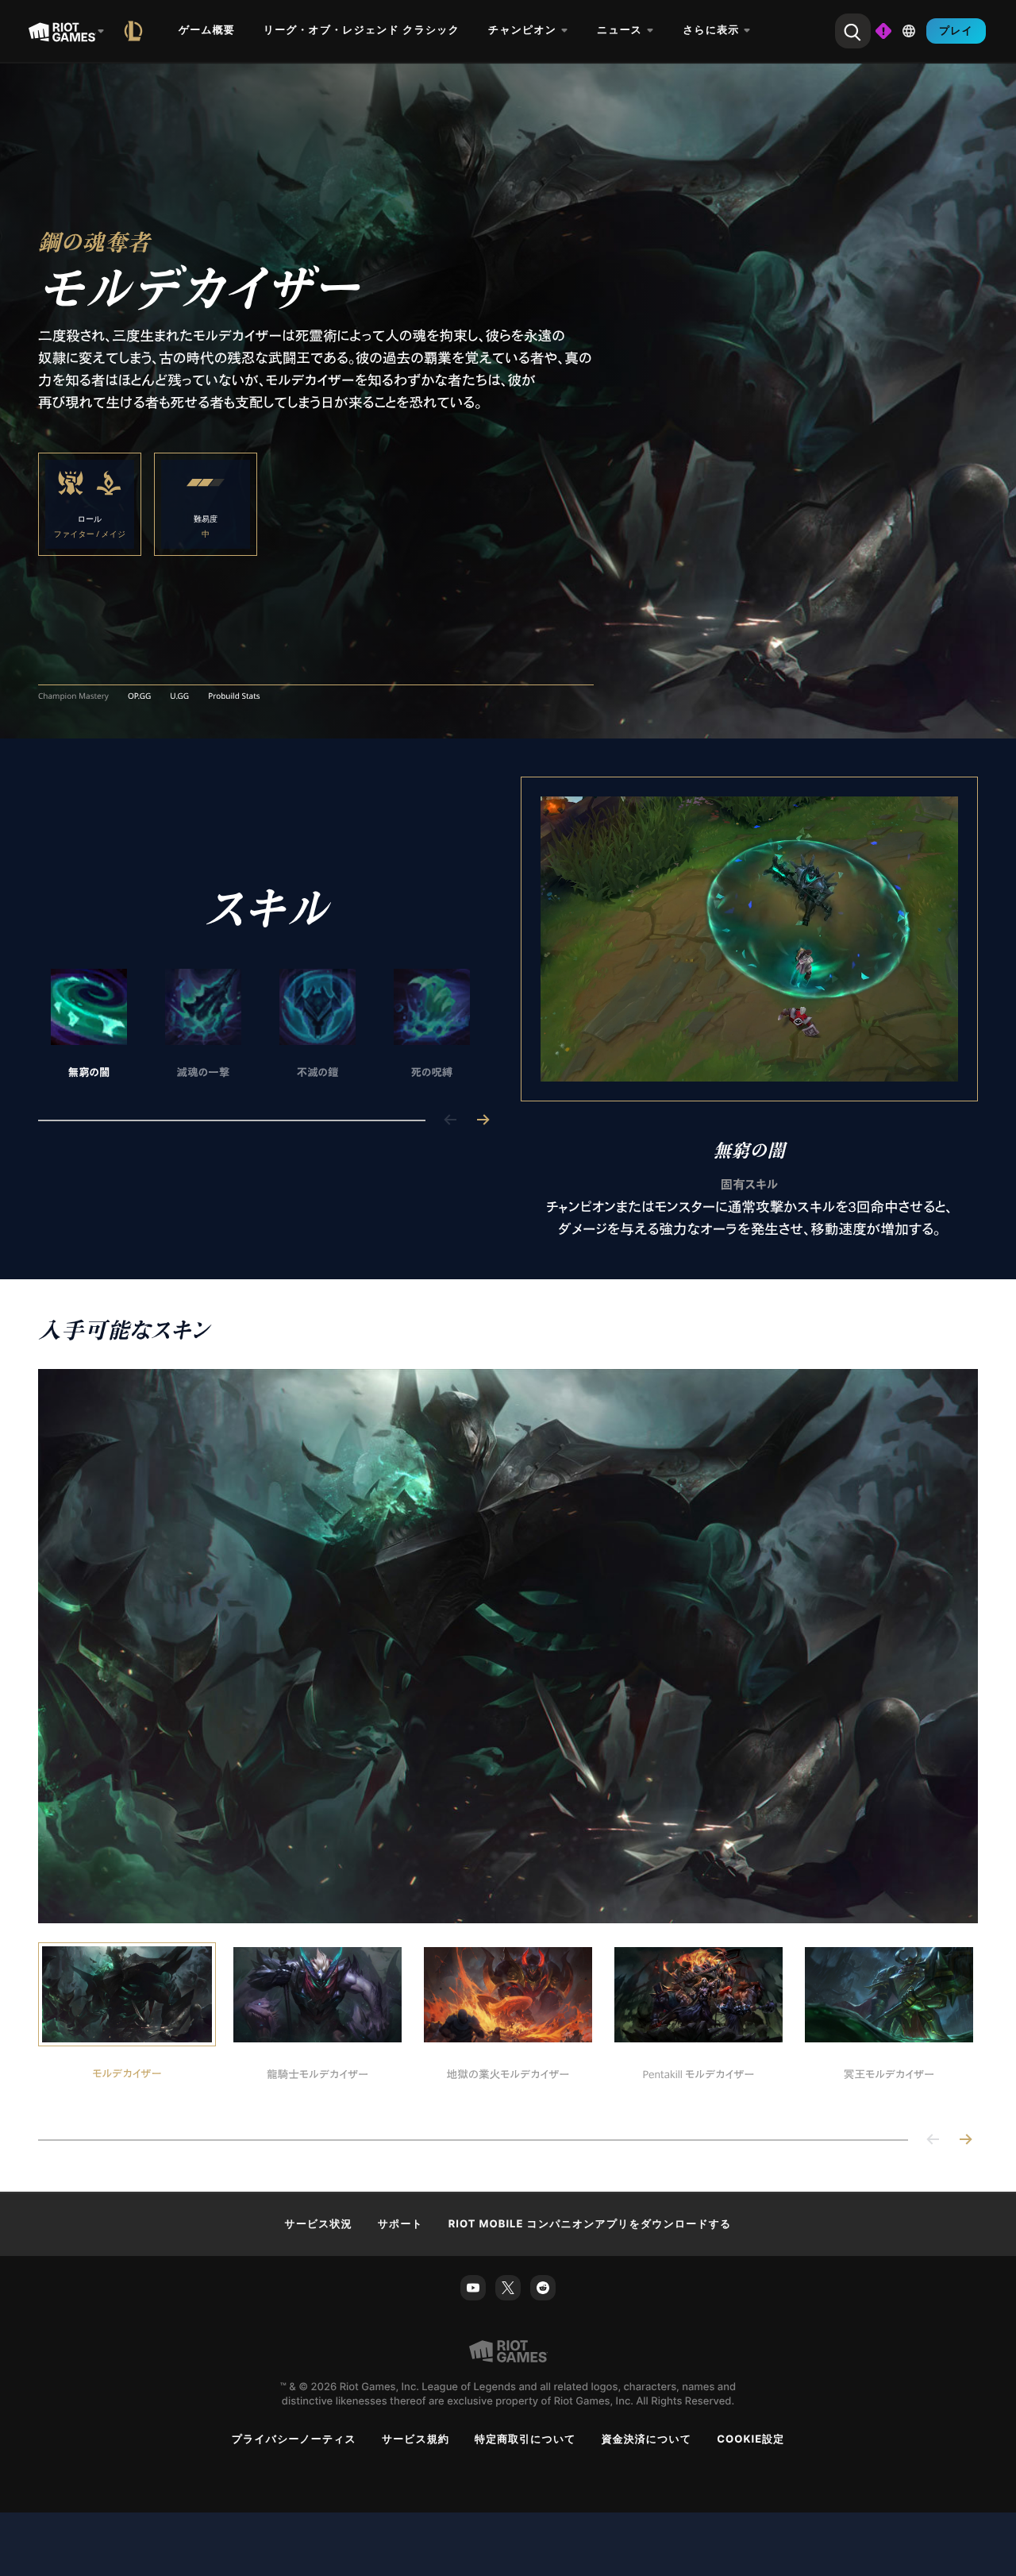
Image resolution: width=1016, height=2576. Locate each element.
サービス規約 (416, 2439)
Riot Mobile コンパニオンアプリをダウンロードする (590, 2224)
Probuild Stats (234, 696)
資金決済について (647, 2439)
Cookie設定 (750, 2439)
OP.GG (139, 696)
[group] (260, 1025)
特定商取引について (525, 2439)
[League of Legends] (137, 31)
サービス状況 (319, 2224)
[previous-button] (451, 1121)
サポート (400, 2224)
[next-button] (483, 1121)
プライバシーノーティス (294, 2439)
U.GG (179, 696)
